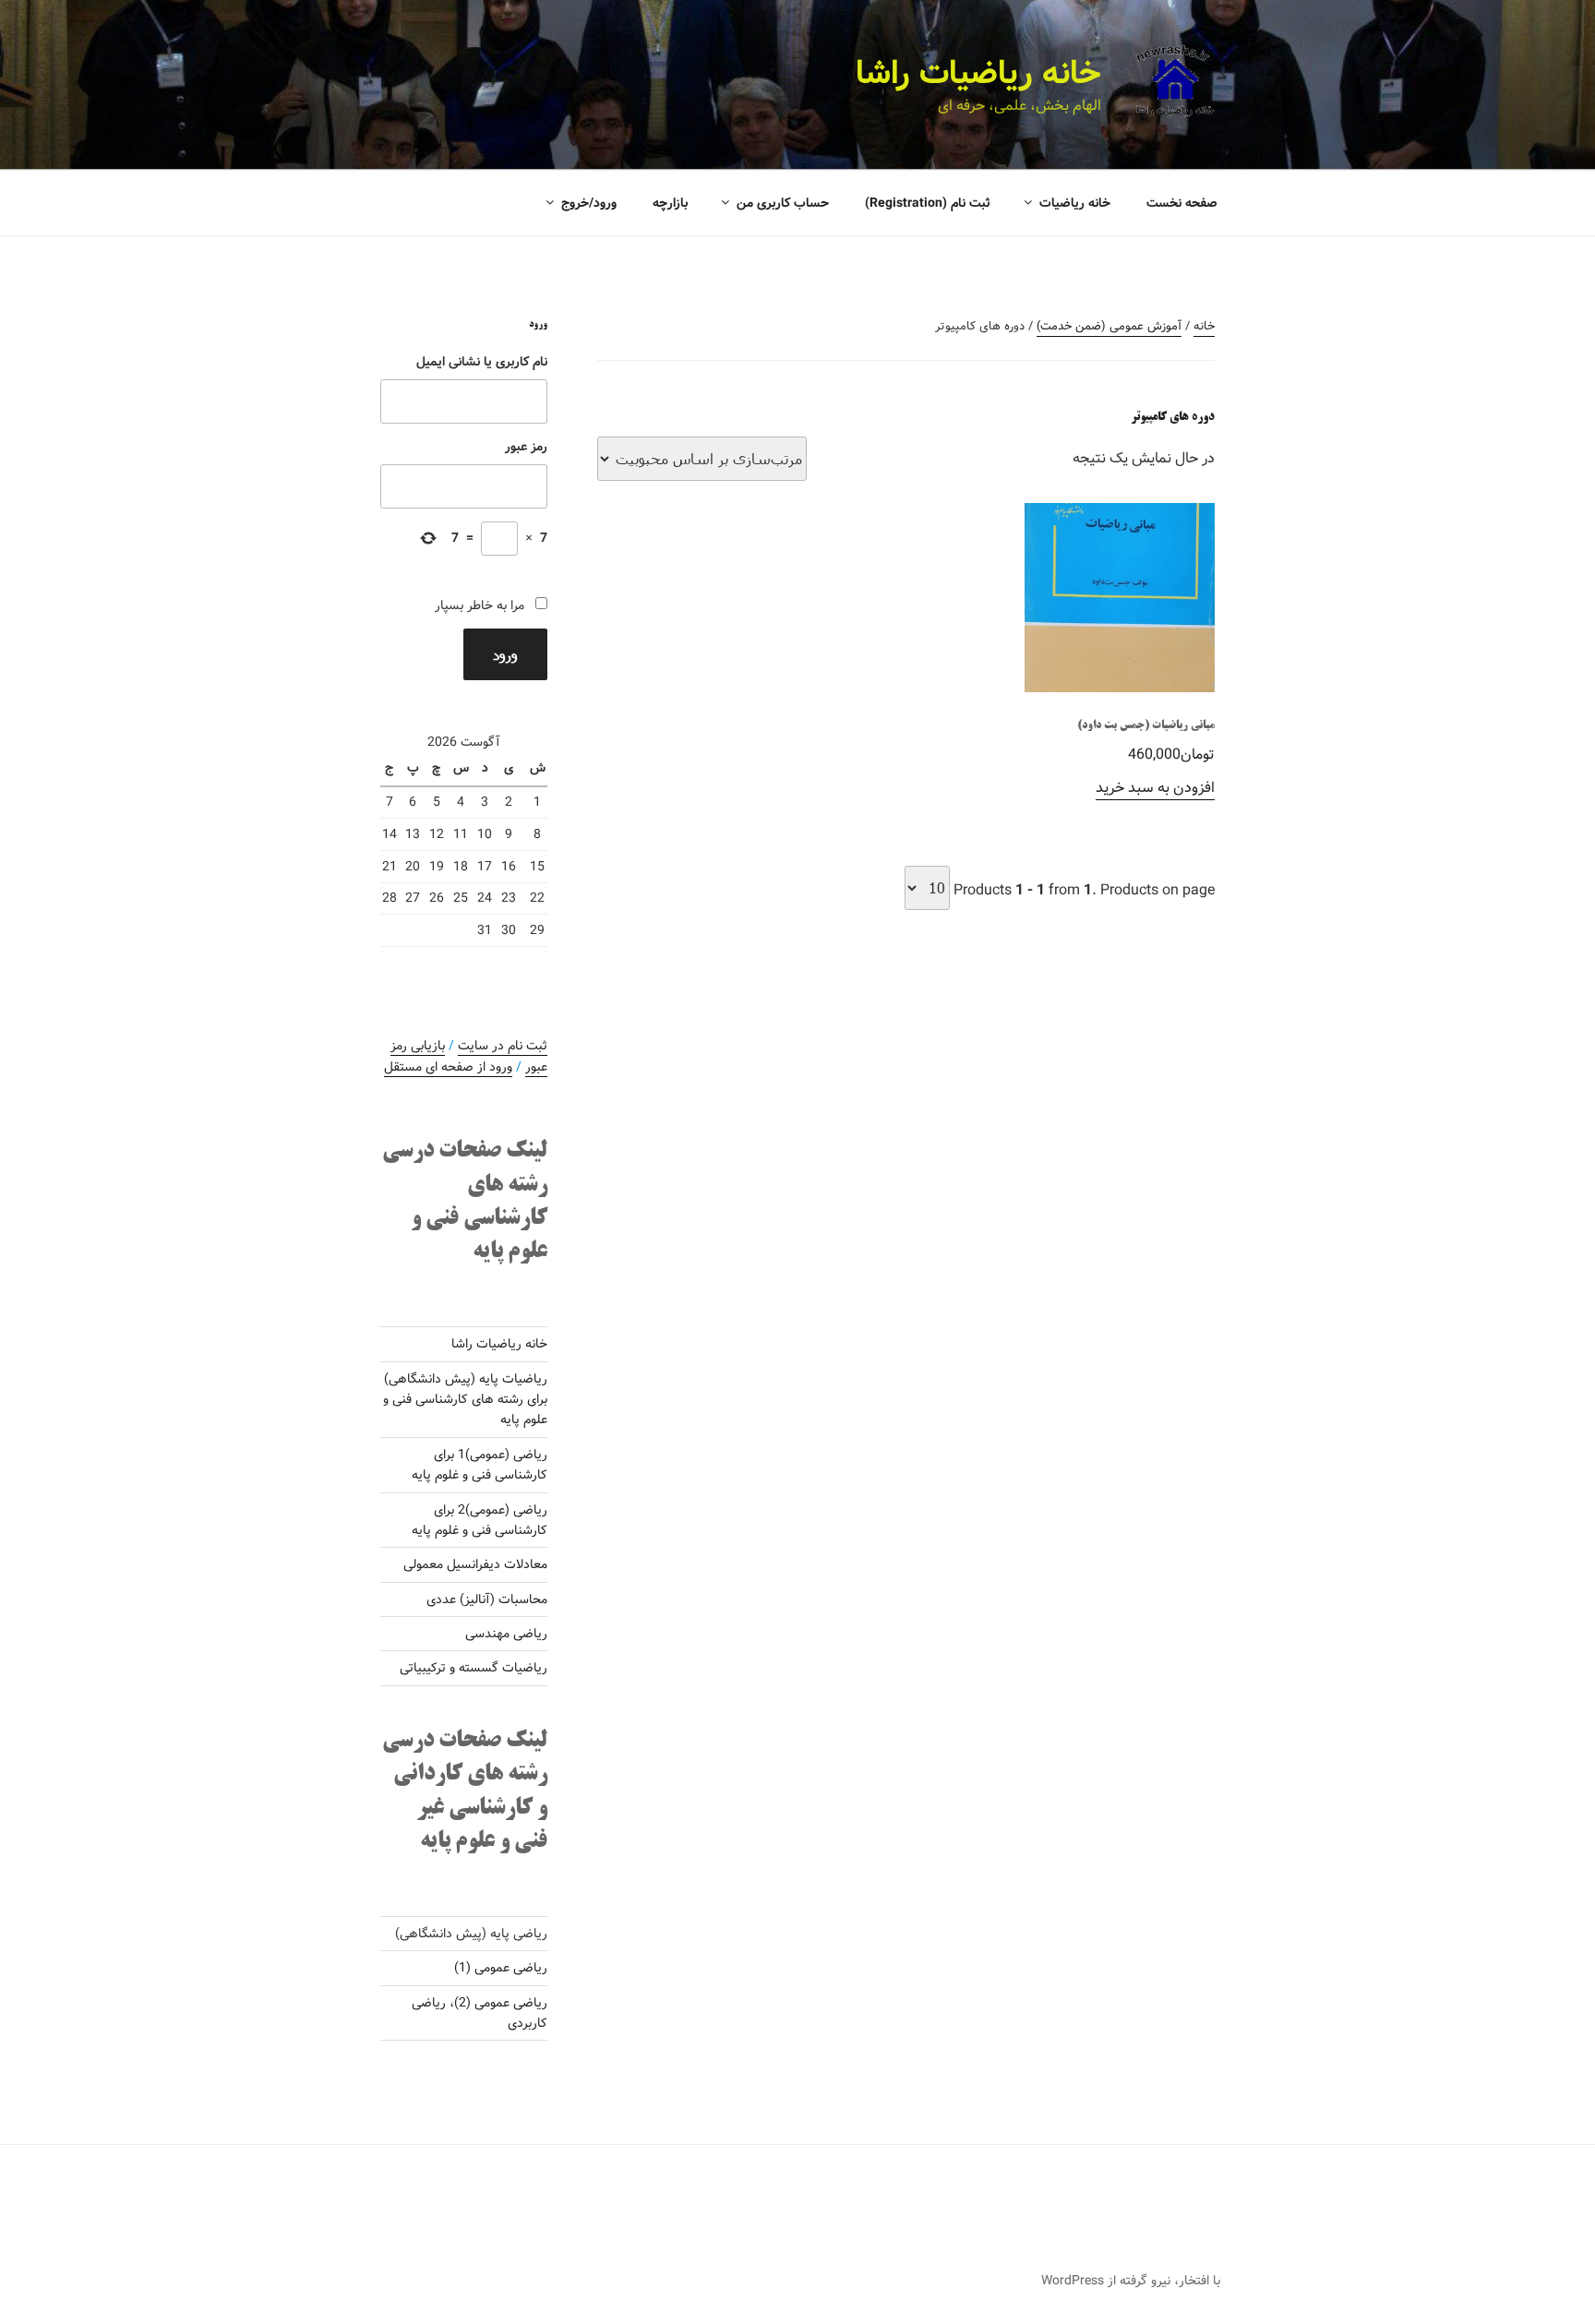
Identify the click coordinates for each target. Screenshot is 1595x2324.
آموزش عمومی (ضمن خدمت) (1109, 326)
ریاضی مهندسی (506, 1634)
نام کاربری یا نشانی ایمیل (482, 362)
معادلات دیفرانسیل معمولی (475, 1564)
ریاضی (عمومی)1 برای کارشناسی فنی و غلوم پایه (480, 1465)
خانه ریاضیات (1075, 203)
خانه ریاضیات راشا (978, 74)
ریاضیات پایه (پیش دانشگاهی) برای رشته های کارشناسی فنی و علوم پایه (465, 1400)
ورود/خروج (589, 203)
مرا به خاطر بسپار (480, 605)
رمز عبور (526, 447)
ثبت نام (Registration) (928, 203)
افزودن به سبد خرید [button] (1155, 788)
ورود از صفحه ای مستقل (448, 1067)
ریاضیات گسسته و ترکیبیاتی (474, 1668)
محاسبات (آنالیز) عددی (487, 1599)
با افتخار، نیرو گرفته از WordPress (1131, 2281)
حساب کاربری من (783, 203)
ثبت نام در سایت (503, 1046)
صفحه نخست (1182, 203)
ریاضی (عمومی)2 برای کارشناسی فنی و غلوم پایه (480, 1520)
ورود (505, 654)
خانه (1204, 326)
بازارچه (670, 203)
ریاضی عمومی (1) (501, 1968)
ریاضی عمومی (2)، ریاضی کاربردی (480, 2013)
